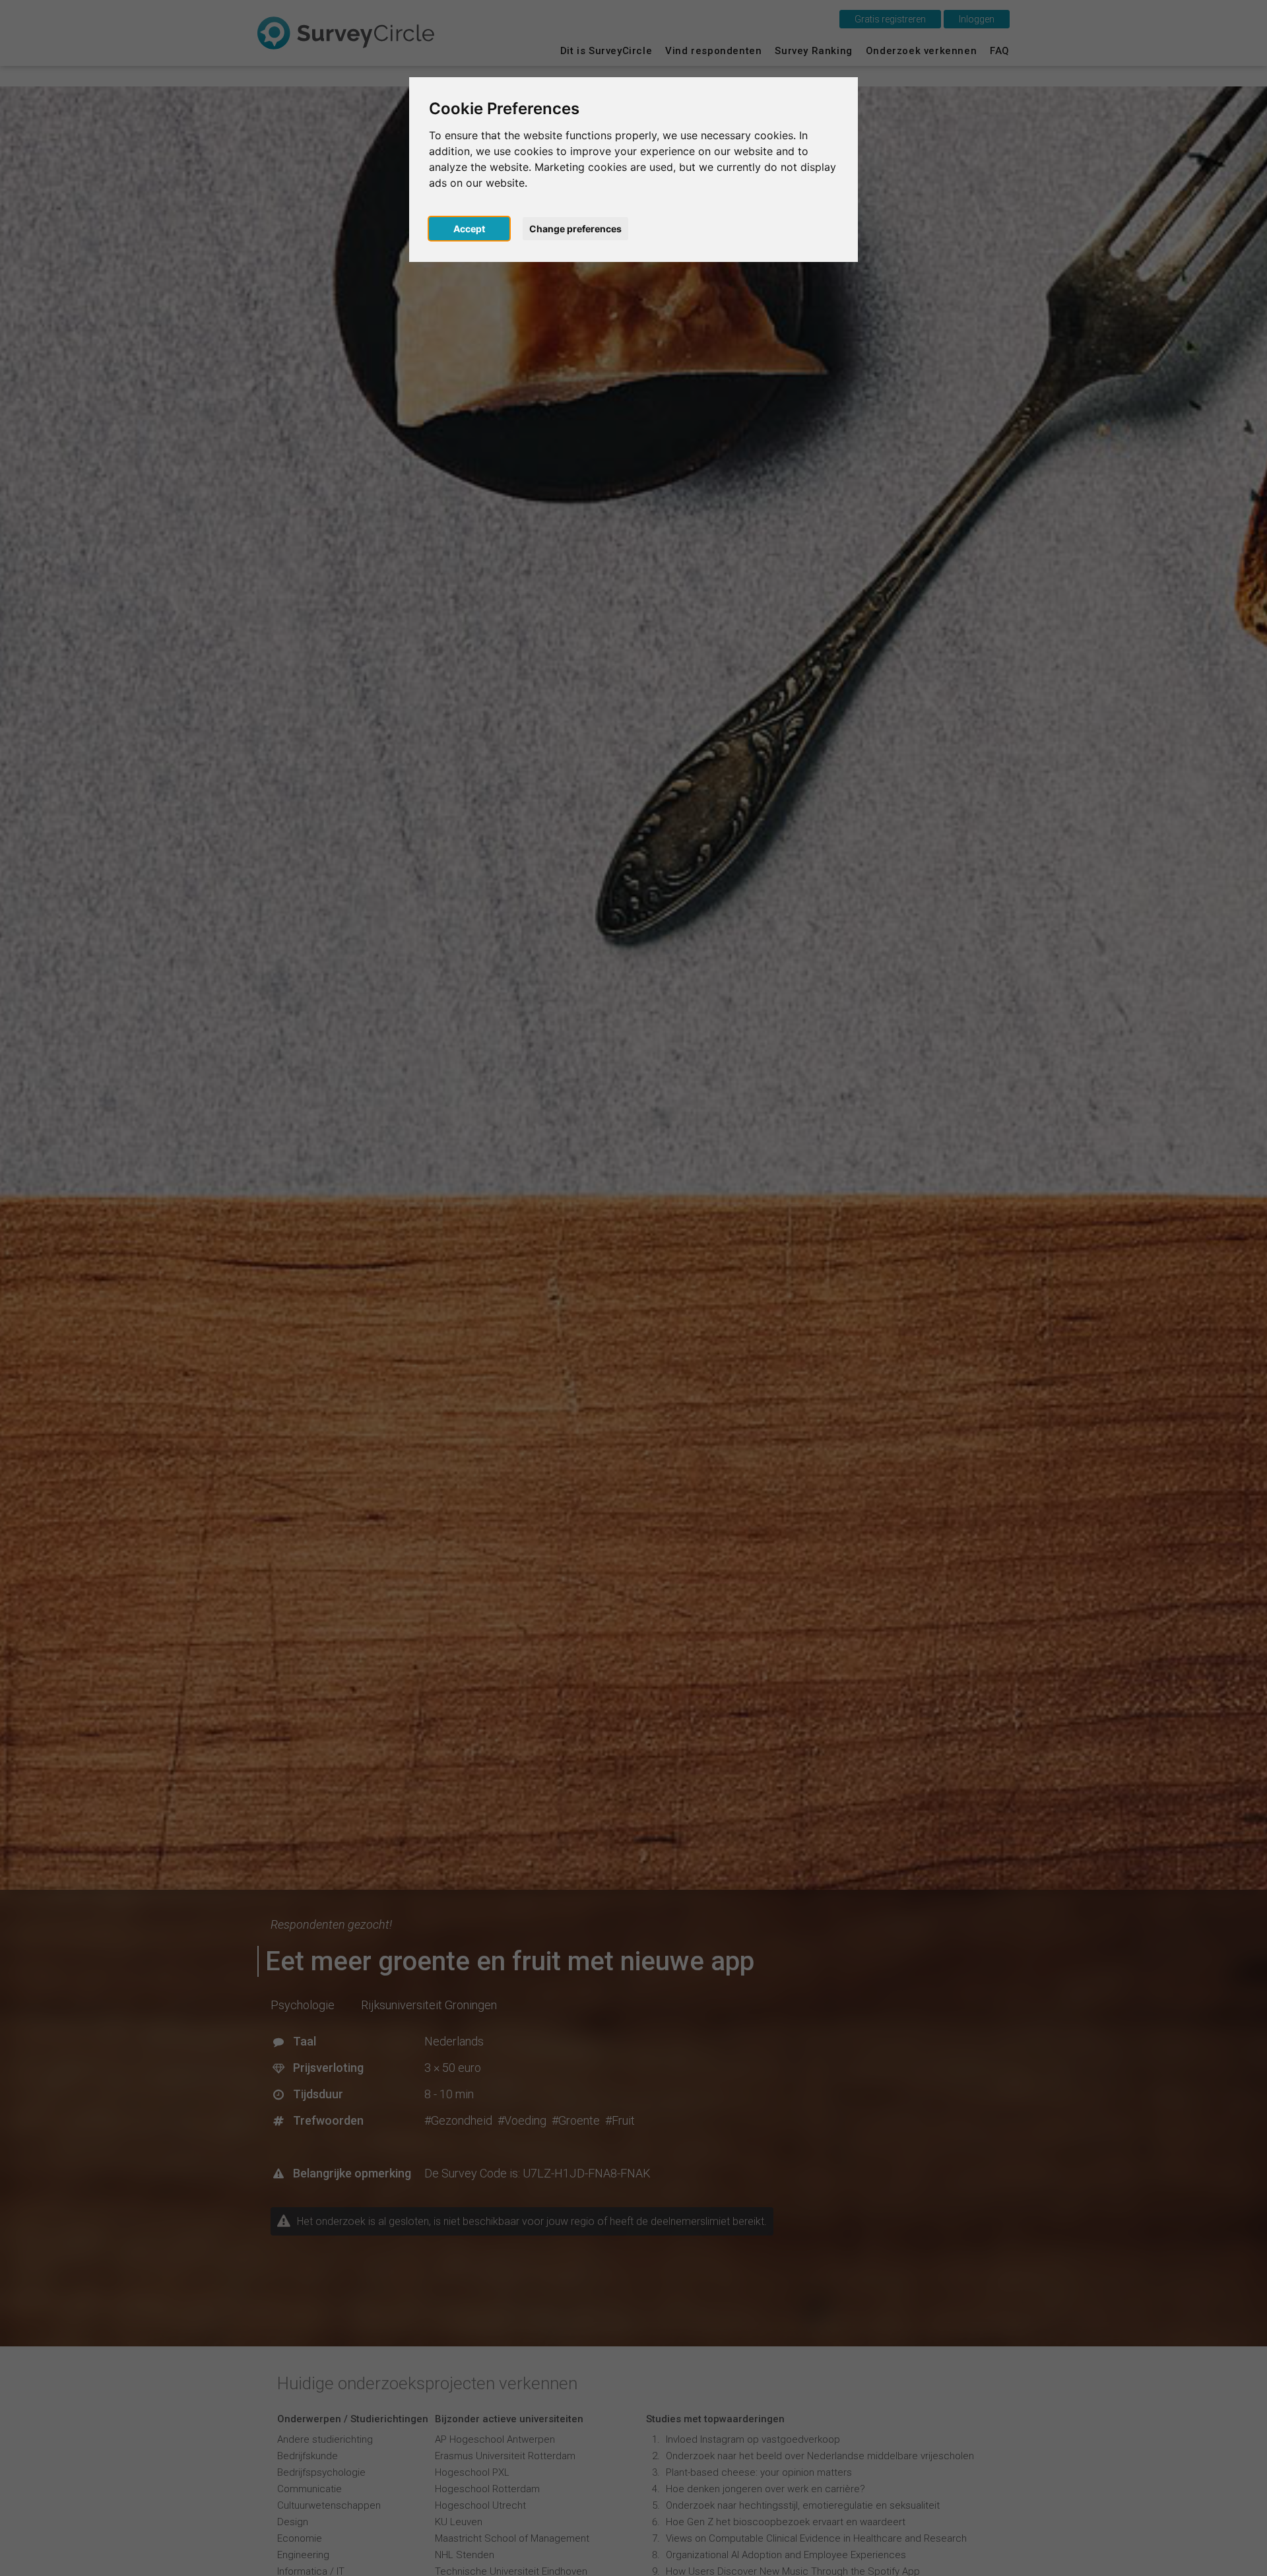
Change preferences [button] (575, 229)
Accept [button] (469, 229)
